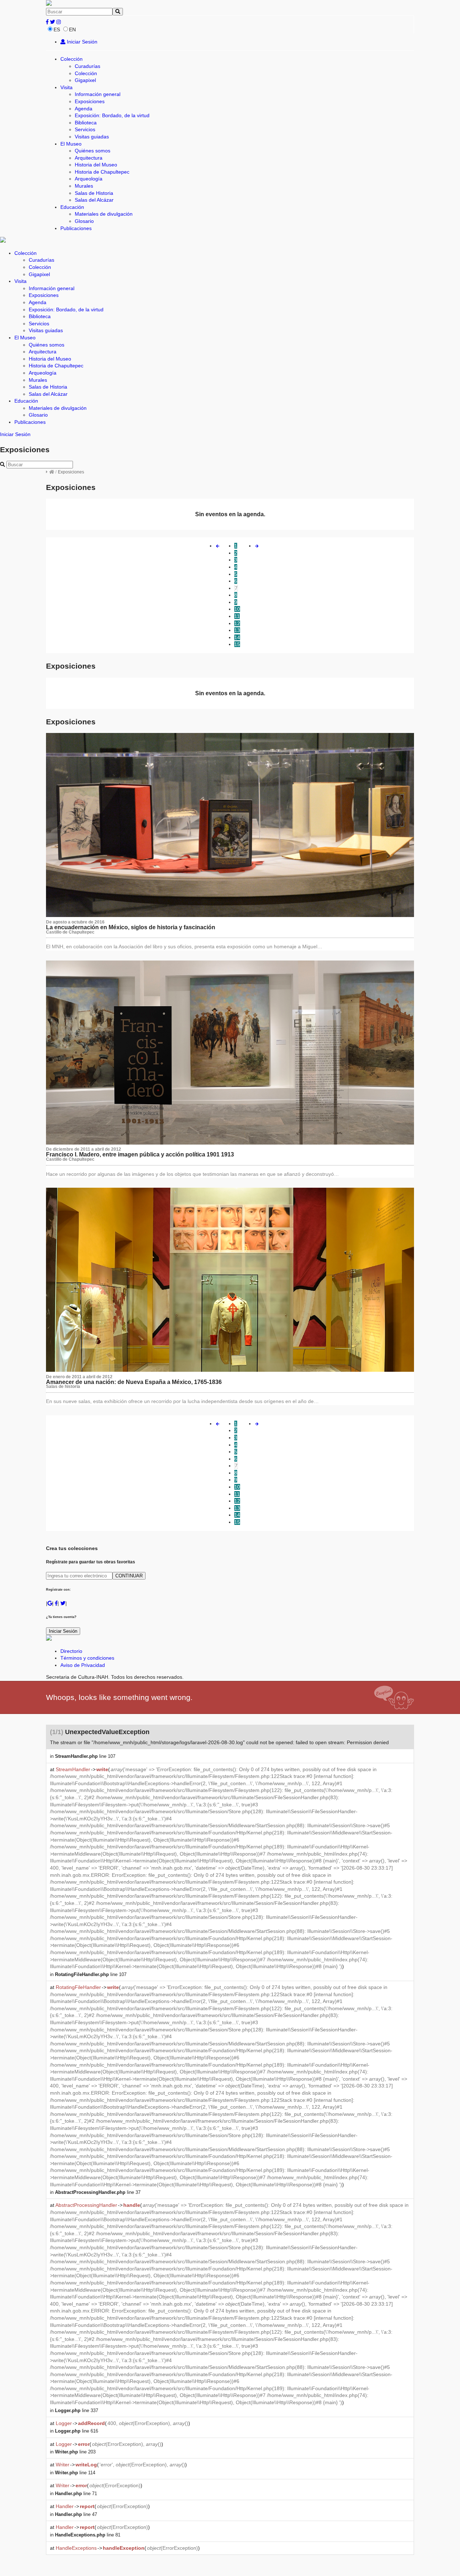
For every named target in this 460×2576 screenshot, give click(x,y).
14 (237, 637)
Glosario (84, 221)
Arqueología (89, 179)
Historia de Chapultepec (102, 172)
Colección (72, 59)
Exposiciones (90, 101)
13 (237, 630)
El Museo (71, 144)
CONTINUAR (129, 1576)
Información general (98, 94)
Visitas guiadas (92, 137)
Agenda (84, 109)
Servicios (85, 129)
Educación (72, 207)
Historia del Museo (96, 165)
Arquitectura (89, 158)
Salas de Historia (94, 193)
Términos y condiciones (87, 1658)
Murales (84, 186)
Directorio (71, 1651)
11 (237, 616)
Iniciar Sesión (81, 42)
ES (57, 29)
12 (237, 623)
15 (237, 644)
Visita (66, 87)
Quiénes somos (93, 151)
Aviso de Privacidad (83, 1665)
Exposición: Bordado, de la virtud (112, 115)
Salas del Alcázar (94, 200)
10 (237, 609)
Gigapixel (85, 80)
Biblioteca (86, 123)
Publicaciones (76, 228)
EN (72, 29)
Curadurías (88, 66)
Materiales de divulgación (104, 214)
